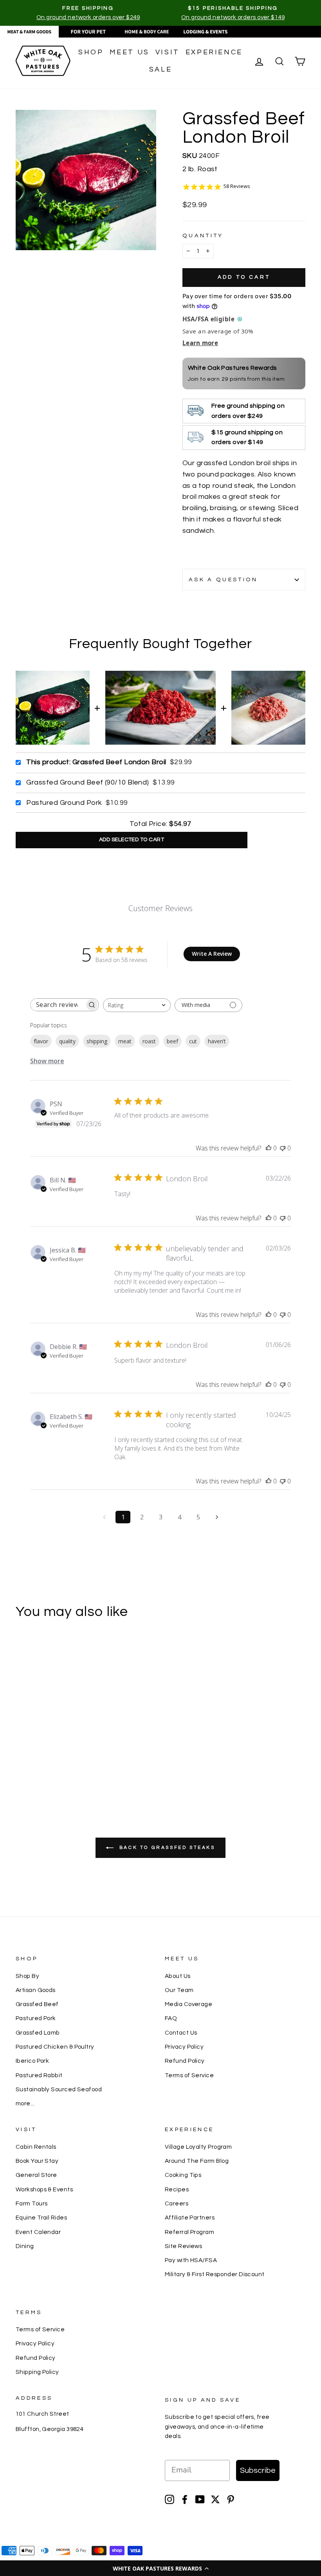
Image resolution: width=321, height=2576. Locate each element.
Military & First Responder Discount (215, 2274)
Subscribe (258, 2470)
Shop (91, 52)
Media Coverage (188, 2004)
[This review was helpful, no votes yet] (269, 1148)
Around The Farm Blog (197, 2161)
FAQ (171, 2018)
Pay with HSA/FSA (191, 2260)
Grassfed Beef (37, 2004)
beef (172, 1041)
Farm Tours (32, 2203)
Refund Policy (185, 2061)
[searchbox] (58, 1005)
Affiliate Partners (190, 2218)
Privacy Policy (184, 2047)
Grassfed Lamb (38, 2033)
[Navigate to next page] (217, 1517)
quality (67, 1041)
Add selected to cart (132, 840)
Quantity (203, 236)
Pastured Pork (36, 2018)
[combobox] (137, 1005)
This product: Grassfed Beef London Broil (96, 762)
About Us (178, 1976)
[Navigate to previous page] (104, 1517)
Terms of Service (189, 2075)
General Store (36, 2175)
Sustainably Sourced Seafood (59, 2089)
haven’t (217, 1041)
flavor (41, 1041)
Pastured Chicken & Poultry (55, 2047)
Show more (47, 1061)
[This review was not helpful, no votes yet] (283, 1148)
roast (149, 1041)
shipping (97, 1041)
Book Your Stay (37, 2161)
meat (125, 1041)
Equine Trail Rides (41, 2218)
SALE (160, 69)
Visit (168, 52)
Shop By (27, 1976)
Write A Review (212, 954)
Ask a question (223, 580)
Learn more (200, 343)
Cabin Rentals (36, 2147)
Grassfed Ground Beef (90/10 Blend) (87, 782)
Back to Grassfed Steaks (166, 1848)
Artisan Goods (36, 1990)
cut (193, 1041)
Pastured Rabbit (39, 2075)
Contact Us (181, 2033)
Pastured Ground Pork (64, 803)
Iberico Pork (32, 2061)
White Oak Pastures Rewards (233, 368)
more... (25, 2103)
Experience (214, 52)
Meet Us (130, 52)
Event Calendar (38, 2232)
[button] (160, 2568)
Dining (25, 2246)
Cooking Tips (183, 2175)
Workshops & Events (44, 2189)
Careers (177, 2203)
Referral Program (189, 2232)
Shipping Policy (37, 2372)
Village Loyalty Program (198, 2147)
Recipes (177, 2189)
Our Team (179, 1990)
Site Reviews (183, 2246)
